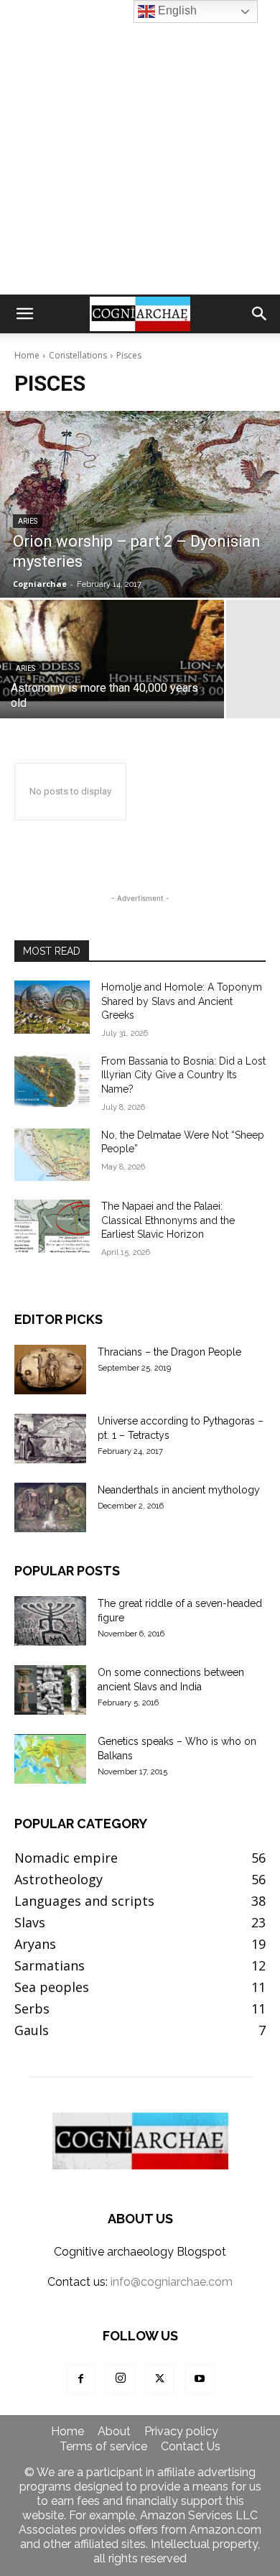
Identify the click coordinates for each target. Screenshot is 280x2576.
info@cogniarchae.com (172, 2282)
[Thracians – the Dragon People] (50, 1370)
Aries (28, 521)
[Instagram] (121, 2379)
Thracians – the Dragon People (169, 1352)
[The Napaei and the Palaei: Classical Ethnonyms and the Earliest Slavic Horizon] (52, 1226)
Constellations (78, 355)
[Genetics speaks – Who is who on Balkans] (50, 1759)
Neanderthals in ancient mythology (179, 1490)
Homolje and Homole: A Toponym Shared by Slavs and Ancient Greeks (182, 1001)
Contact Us (191, 2447)
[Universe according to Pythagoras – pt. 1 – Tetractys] (50, 1438)
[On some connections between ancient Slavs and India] (50, 1690)
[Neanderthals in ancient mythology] (50, 1507)
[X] (160, 2379)
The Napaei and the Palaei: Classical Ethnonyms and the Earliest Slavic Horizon (168, 1220)
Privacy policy (181, 2432)
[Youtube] (200, 2379)
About (114, 2432)
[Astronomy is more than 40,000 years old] (112, 659)
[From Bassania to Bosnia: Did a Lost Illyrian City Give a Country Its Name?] (52, 1081)
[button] (24, 314)
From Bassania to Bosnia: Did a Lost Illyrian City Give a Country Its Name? (183, 1075)
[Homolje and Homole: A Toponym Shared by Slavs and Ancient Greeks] (52, 1007)
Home (27, 355)
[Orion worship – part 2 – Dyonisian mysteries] (140, 504)
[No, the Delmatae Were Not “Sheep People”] (52, 1155)
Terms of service (103, 2447)
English (176, 10)
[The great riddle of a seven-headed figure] (50, 1621)
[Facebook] (81, 2379)
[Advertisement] (140, 147)
